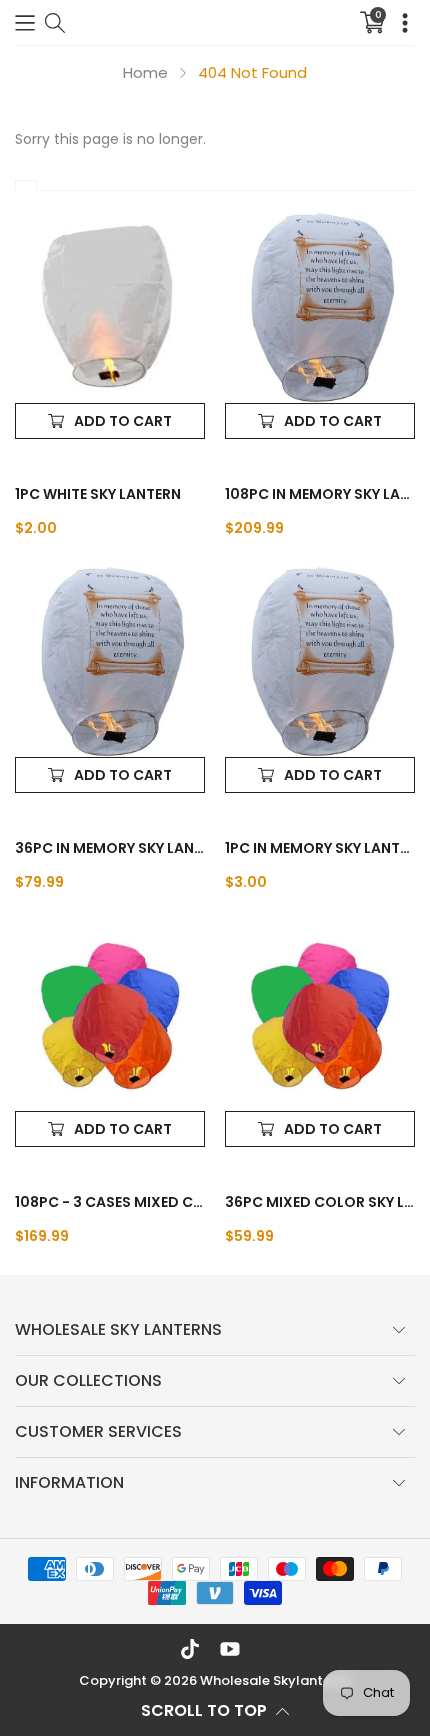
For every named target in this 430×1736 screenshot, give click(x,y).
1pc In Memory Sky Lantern (320, 848)
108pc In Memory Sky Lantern (320, 494)
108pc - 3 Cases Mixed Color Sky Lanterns (110, 1202)
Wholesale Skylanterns (275, 1680)
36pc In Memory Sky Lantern (110, 848)
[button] (25, 22)
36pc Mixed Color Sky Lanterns (320, 1202)
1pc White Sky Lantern (98, 494)
